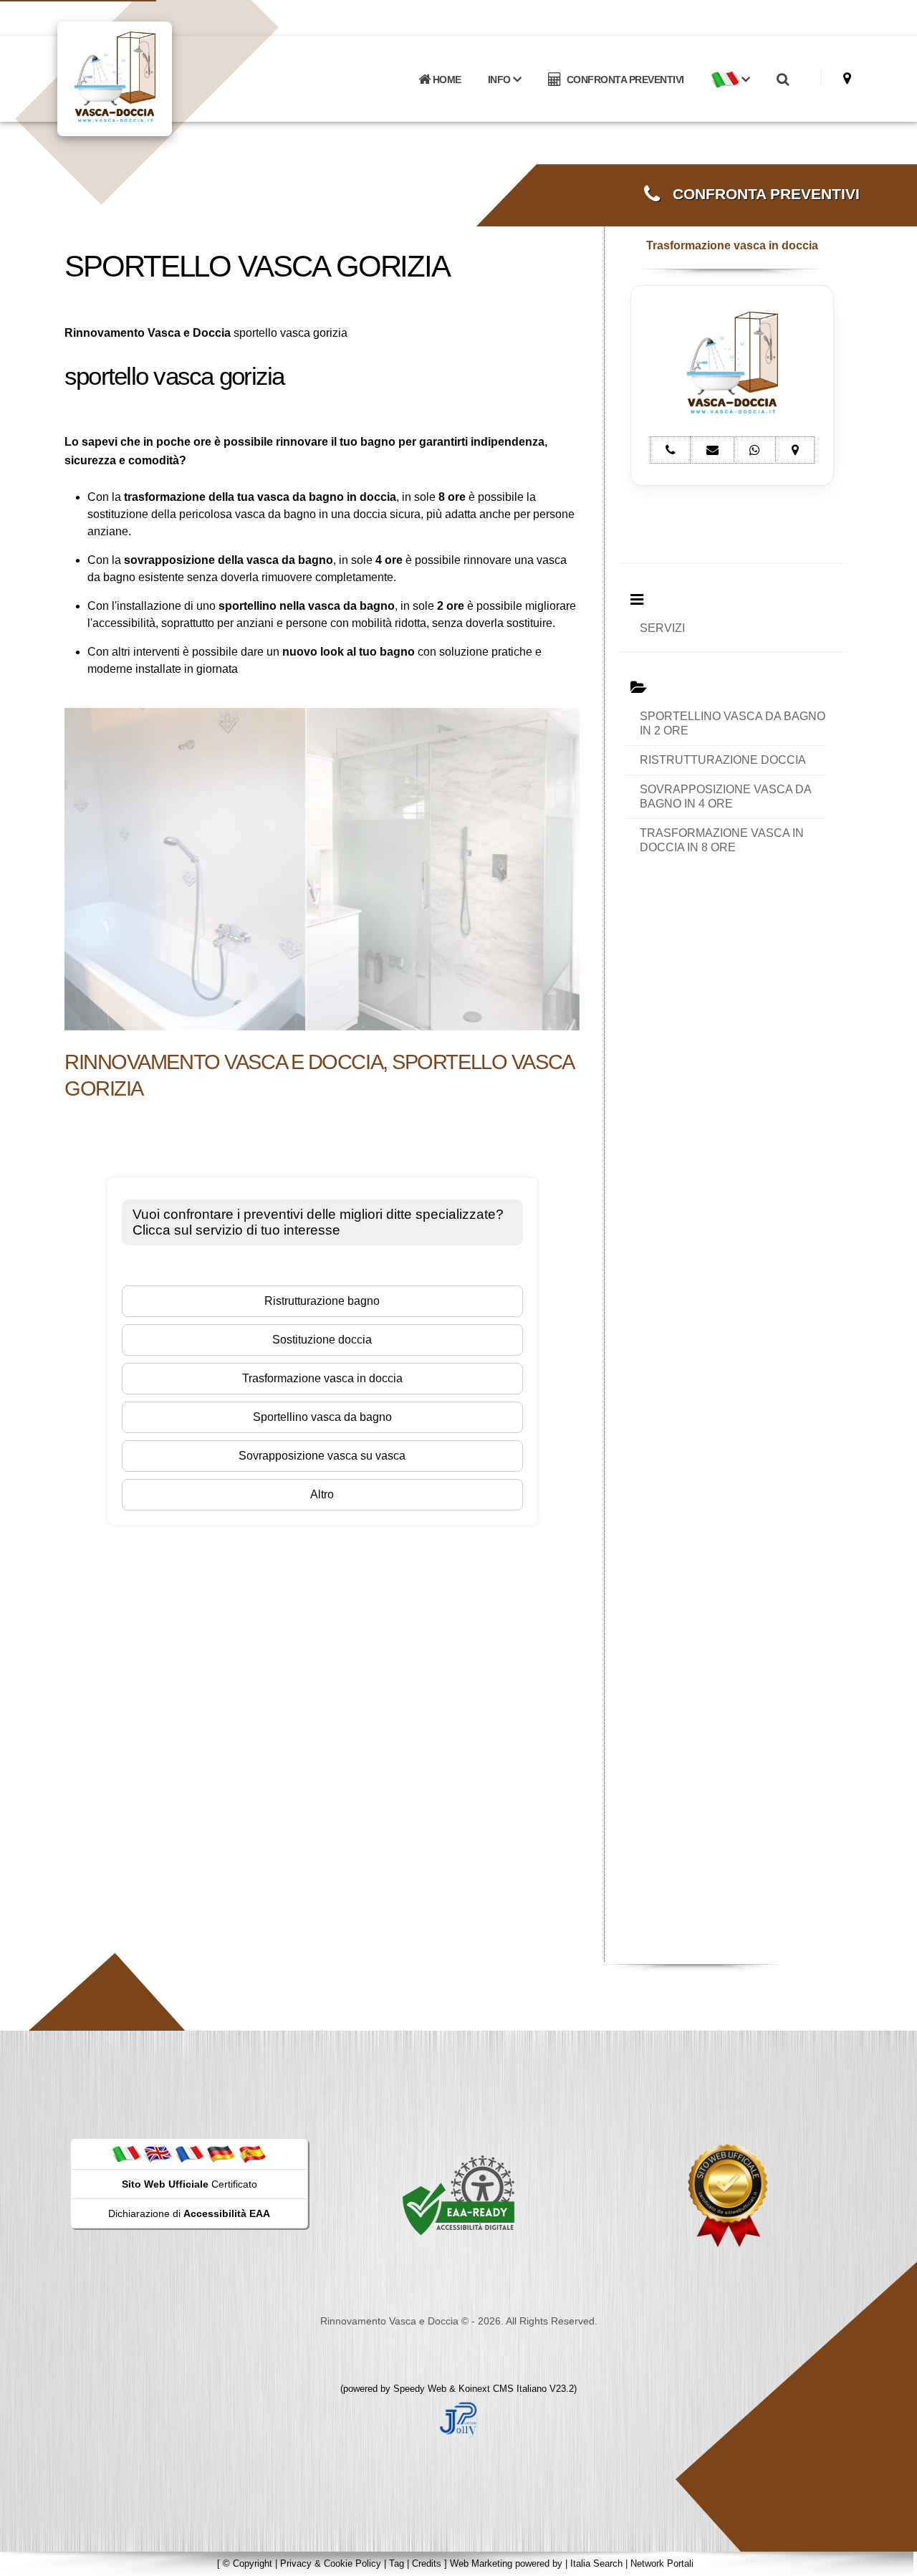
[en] (158, 2153)
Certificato (189, 2184)
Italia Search (596, 2563)
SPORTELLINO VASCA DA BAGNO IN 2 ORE (733, 723)
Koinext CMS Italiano (504, 2389)
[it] (126, 2153)
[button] (730, 80)
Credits (427, 2563)
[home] (152, 78)
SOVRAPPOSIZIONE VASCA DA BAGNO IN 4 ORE (726, 796)
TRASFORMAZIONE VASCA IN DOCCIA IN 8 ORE (722, 840)
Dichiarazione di (189, 2213)
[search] (782, 80)
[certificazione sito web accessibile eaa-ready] (458, 2195)
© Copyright (248, 2563)
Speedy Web (420, 2389)
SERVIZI (662, 628)
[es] (252, 2153)
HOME (446, 80)
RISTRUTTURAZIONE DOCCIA (723, 760)
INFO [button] (501, 80)
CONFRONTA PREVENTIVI (623, 80)
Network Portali (662, 2563)
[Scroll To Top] (892, 2560)
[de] (221, 2153)
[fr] (189, 2153)
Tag (397, 2563)
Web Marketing (482, 2563)
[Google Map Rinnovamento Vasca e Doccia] (847, 78)
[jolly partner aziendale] (458, 2419)
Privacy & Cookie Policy (331, 2563)
